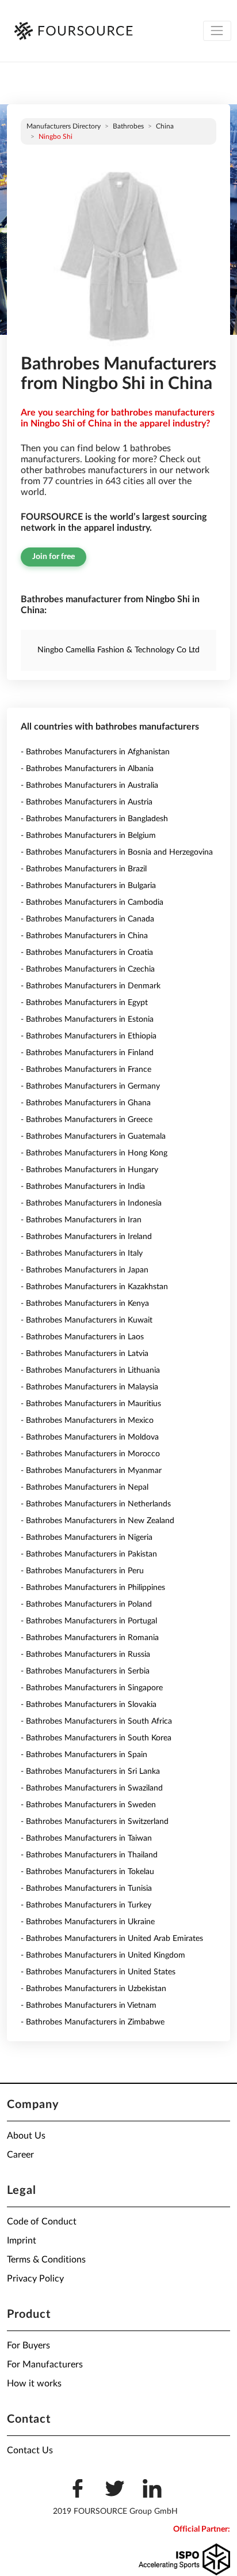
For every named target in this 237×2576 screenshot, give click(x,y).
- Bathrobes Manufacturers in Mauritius (91, 1404)
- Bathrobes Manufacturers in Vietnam (89, 2005)
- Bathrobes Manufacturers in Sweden (88, 1805)
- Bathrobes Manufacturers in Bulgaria (88, 886)
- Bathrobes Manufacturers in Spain (84, 1755)
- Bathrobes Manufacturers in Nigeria (87, 1538)
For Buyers (28, 2345)
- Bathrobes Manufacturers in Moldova (90, 1437)
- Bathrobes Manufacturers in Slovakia (89, 1705)
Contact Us (30, 2450)
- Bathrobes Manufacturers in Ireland (86, 1237)
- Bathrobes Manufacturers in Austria (87, 802)
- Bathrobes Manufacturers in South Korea (96, 1738)
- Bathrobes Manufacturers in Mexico (87, 1421)
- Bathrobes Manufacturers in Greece (87, 1120)
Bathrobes (128, 126)
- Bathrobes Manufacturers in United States (98, 1972)
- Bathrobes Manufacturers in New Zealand (98, 1521)
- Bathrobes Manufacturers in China (84, 936)
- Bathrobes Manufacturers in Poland (86, 1604)
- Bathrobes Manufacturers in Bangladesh (94, 819)
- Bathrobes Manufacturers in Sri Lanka (90, 1772)
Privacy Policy (35, 2279)
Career (20, 2155)
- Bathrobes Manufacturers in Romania (90, 1638)
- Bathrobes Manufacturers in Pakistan (89, 1554)
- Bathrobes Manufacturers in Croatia (87, 953)
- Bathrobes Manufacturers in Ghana (86, 1103)
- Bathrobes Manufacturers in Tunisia (86, 1888)
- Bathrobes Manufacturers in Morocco (90, 1454)
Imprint (22, 2241)
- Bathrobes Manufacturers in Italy (82, 1253)
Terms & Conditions (46, 2260)
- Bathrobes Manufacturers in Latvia (85, 1354)
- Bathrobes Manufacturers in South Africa (96, 1721)
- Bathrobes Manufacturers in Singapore (92, 1688)
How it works (34, 2384)
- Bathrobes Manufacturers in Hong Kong (94, 1153)
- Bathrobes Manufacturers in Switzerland (95, 1822)
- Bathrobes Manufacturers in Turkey (86, 1905)
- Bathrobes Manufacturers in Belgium (88, 836)
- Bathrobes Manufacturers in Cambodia (92, 902)
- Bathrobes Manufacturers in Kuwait (87, 1320)
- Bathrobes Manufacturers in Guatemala (93, 1136)
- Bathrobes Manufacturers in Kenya (85, 1304)
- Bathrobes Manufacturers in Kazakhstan (94, 1287)
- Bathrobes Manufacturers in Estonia (87, 1019)
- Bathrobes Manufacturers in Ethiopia (89, 1036)
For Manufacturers (45, 2365)
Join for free (53, 557)
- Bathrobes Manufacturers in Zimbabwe (93, 2022)
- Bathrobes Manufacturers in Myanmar (91, 1471)
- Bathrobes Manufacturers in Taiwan (86, 1838)
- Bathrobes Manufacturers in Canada (87, 919)
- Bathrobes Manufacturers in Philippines (93, 1588)
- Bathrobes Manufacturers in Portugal (89, 1621)
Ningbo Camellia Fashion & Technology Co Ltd (118, 650)
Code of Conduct (42, 2222)
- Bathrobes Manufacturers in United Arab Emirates (112, 1939)
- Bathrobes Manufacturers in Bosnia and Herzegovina (117, 852)
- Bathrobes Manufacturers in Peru (82, 1571)
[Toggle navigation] (217, 31)
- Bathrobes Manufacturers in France (86, 1070)
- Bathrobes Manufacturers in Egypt (84, 1003)
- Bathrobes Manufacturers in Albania (87, 769)
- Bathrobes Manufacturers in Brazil (84, 869)
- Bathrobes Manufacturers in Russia (85, 1655)
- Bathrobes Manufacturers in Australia (89, 785)
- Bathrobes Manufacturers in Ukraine (88, 1922)
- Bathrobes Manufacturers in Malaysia (89, 1387)
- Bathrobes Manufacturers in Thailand (89, 1855)
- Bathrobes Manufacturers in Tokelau (87, 1872)
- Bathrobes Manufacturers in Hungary (89, 1170)
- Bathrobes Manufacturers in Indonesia (91, 1203)
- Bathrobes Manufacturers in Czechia (88, 969)
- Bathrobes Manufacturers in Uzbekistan (93, 1989)
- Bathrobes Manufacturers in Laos (82, 1337)
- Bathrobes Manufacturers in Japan (85, 1270)
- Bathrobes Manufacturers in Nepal (85, 1487)
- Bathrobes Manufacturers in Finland (87, 1053)
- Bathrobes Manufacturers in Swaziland (92, 1788)
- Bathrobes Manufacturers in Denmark (91, 986)
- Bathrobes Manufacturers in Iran (81, 1220)
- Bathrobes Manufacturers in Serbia (85, 1671)
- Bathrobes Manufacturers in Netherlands (96, 1504)
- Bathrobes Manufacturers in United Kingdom (103, 1955)
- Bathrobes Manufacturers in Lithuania (90, 1370)
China (165, 126)
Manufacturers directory (64, 126)
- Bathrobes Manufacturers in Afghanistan (95, 752)
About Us (26, 2136)
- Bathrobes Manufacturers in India (83, 1187)
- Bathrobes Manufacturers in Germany (90, 1086)
